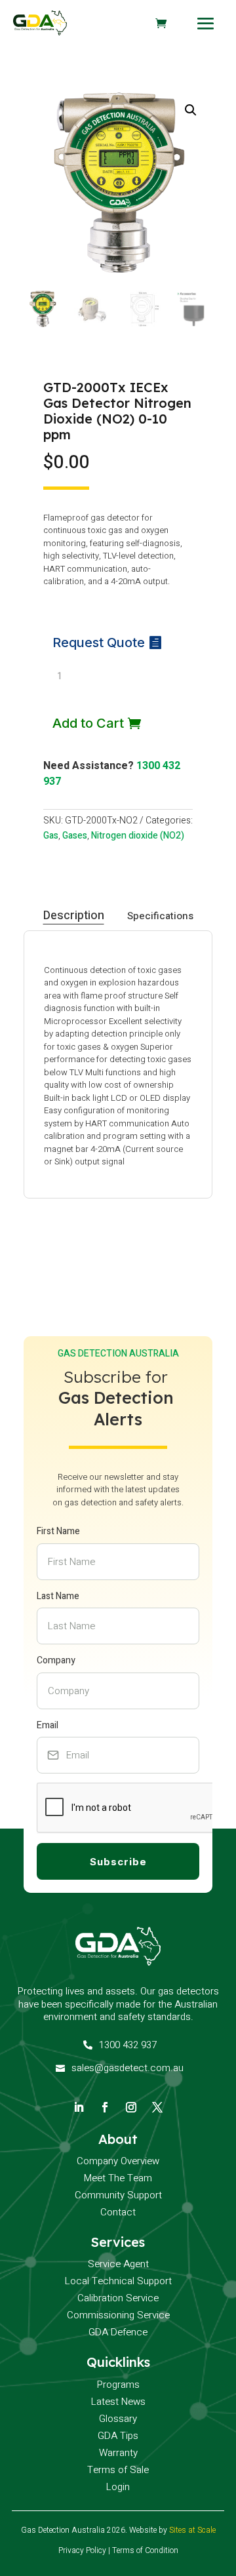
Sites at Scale (192, 2530)
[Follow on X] (157, 2107)
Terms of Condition (145, 2550)
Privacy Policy (82, 2550)
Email (48, 1725)
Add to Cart (88, 723)
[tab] (74, 916)
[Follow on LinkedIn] (79, 2107)
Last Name (58, 1596)
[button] (191, 110)
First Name (58, 1531)
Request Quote (99, 643)
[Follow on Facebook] (105, 2107)
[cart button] (161, 23)
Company (56, 1660)
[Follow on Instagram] (131, 2107)
